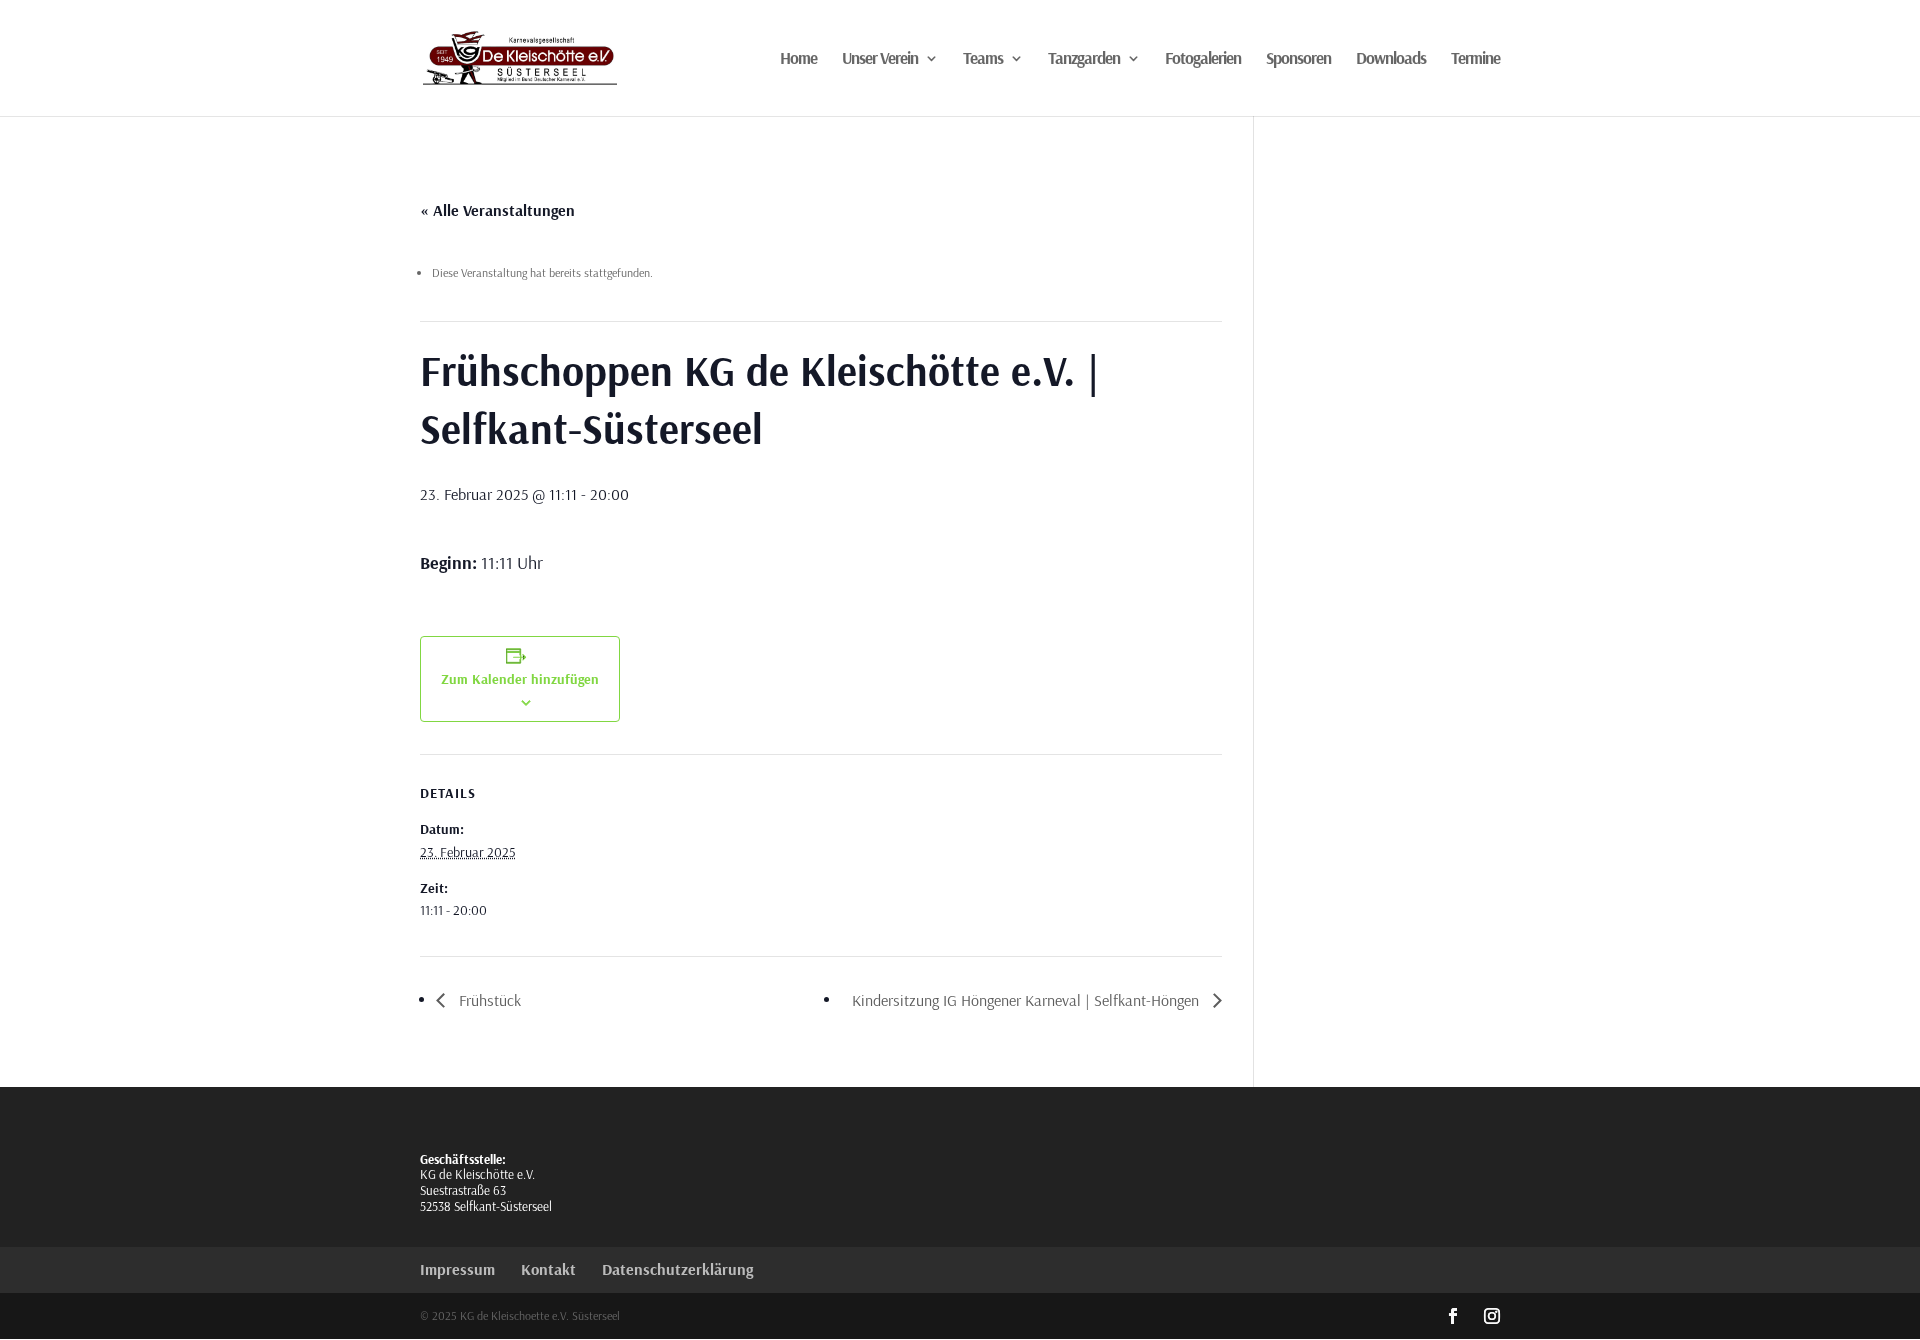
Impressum (457, 1269)
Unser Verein (880, 59)
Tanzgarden (1084, 59)
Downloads (1391, 59)
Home (798, 59)
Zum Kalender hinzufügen (520, 679)
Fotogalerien (1203, 59)
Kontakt (548, 1269)
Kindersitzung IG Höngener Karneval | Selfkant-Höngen (1027, 1000)
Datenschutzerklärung (677, 1269)
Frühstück (488, 1000)
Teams (983, 59)
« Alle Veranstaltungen (497, 210)
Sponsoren (1298, 59)
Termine (1475, 59)
